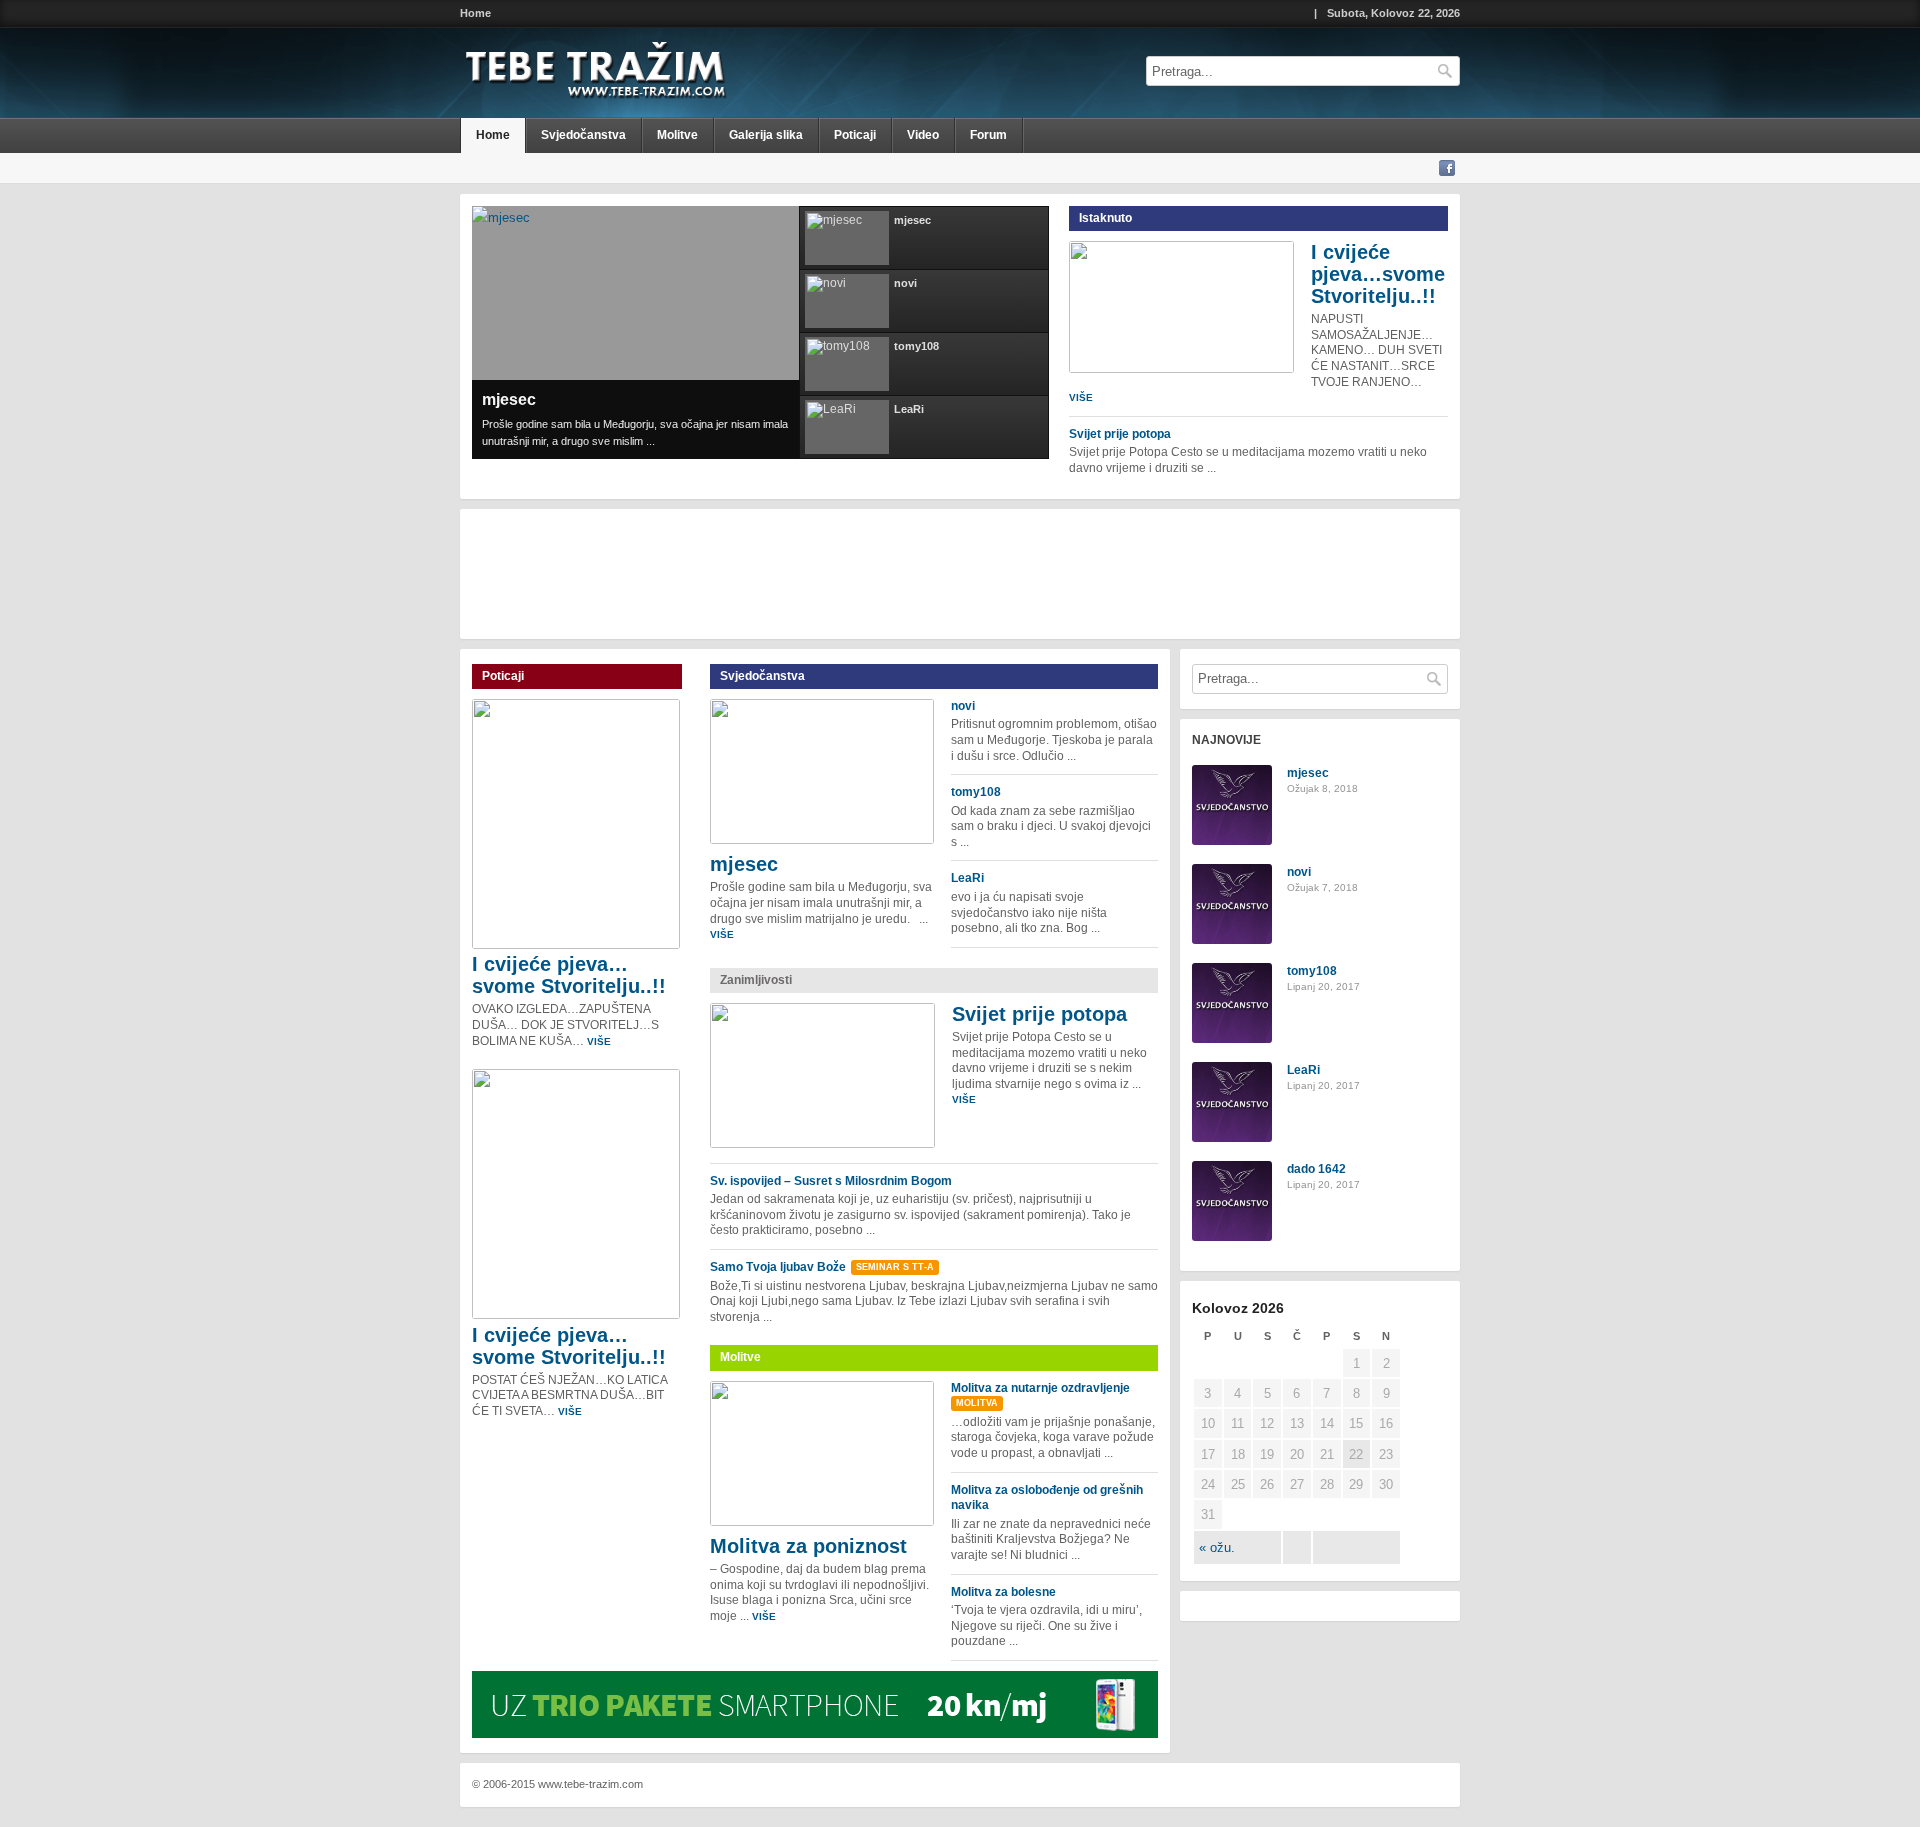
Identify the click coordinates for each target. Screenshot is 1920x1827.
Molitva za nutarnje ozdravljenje (1040, 1388)
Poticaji (855, 135)
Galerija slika (766, 135)
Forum (988, 135)
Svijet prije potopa (1120, 434)
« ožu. (1217, 1547)
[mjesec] (501, 217)
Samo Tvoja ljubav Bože (778, 1267)
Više (1081, 397)
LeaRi (967, 878)
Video (923, 135)
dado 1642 (1316, 1169)
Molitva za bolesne (1003, 1592)
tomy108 (976, 792)
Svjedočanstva (583, 135)
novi (963, 706)
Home (475, 13)
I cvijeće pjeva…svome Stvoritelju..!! (1378, 274)
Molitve (677, 135)
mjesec (509, 399)
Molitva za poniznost (808, 1546)
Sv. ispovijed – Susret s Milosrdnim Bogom (831, 1181)
